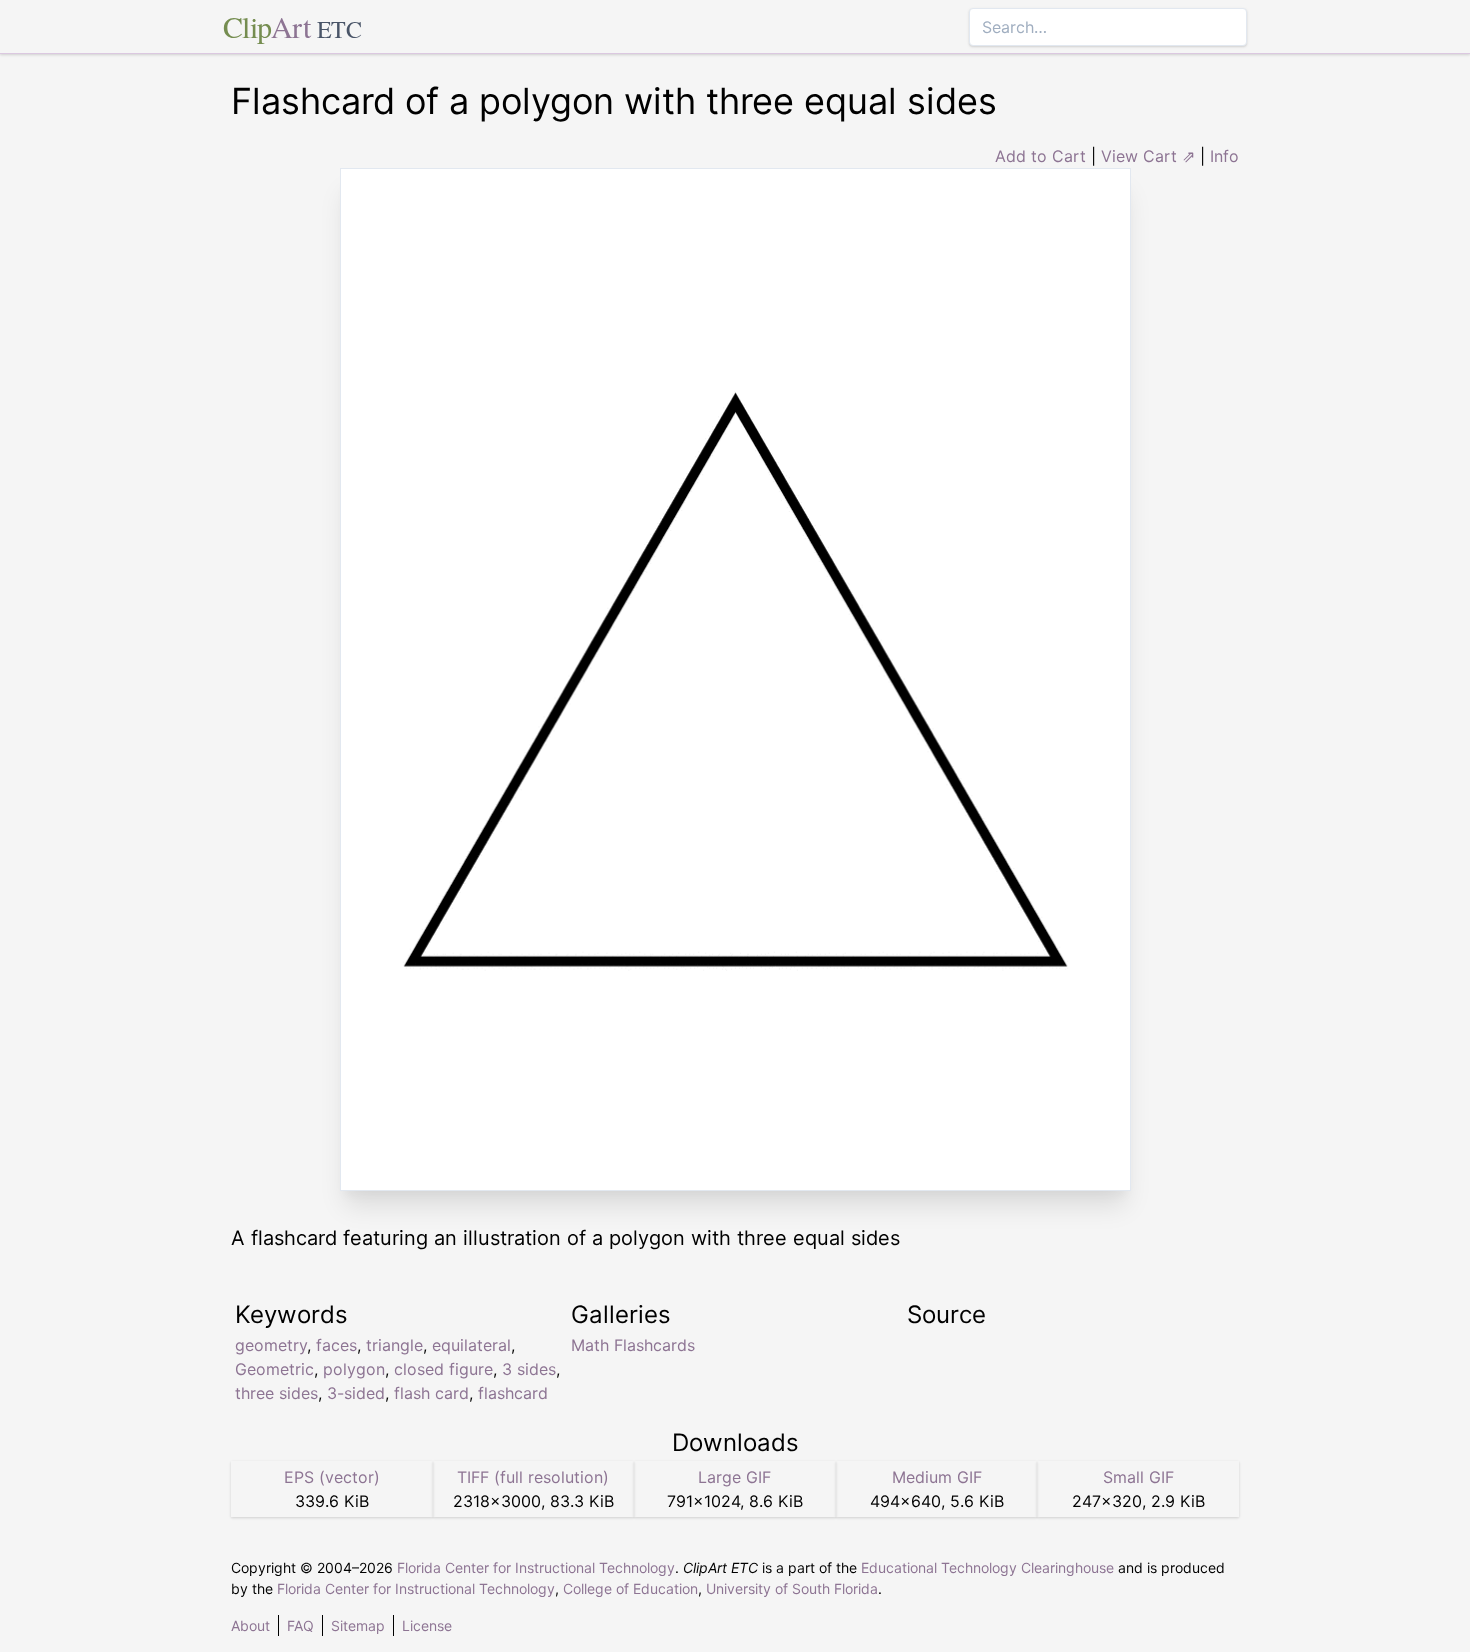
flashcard (513, 1393)
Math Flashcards (633, 1345)
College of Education (630, 1588)
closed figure (443, 1369)
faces (336, 1345)
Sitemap (358, 1625)
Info (1224, 156)
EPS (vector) (332, 1477)
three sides (276, 1393)
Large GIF (734, 1477)
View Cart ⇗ (1148, 156)
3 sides (529, 1369)
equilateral (471, 1345)
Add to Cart (1040, 156)
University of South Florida (792, 1588)
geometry (271, 1345)
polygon (354, 1369)
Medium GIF (937, 1477)
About (250, 1625)
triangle (394, 1345)
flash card (431, 1393)
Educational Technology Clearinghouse (987, 1567)
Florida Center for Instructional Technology (536, 1567)
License (427, 1625)
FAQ (300, 1625)
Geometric (274, 1369)
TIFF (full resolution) (533, 1477)
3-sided (356, 1393)
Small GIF (1138, 1477)
